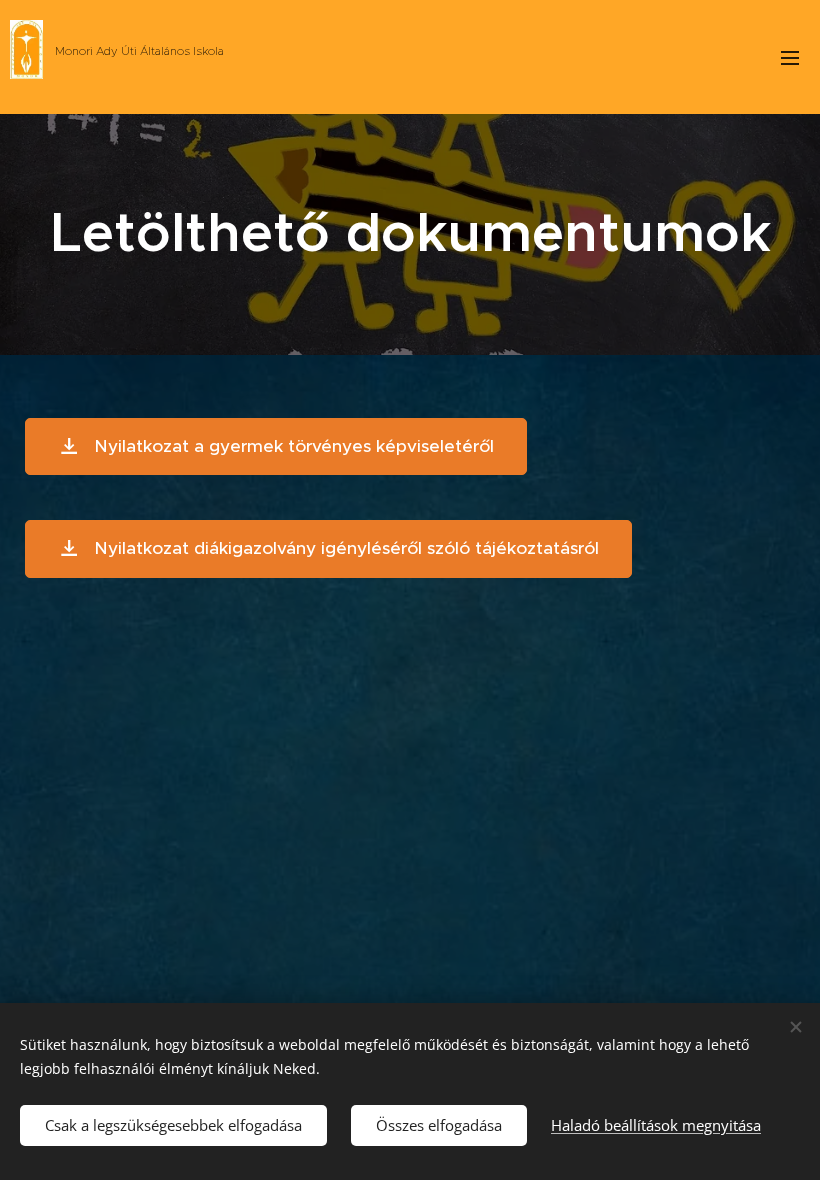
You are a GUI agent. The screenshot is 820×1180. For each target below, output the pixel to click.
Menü (790, 57)
